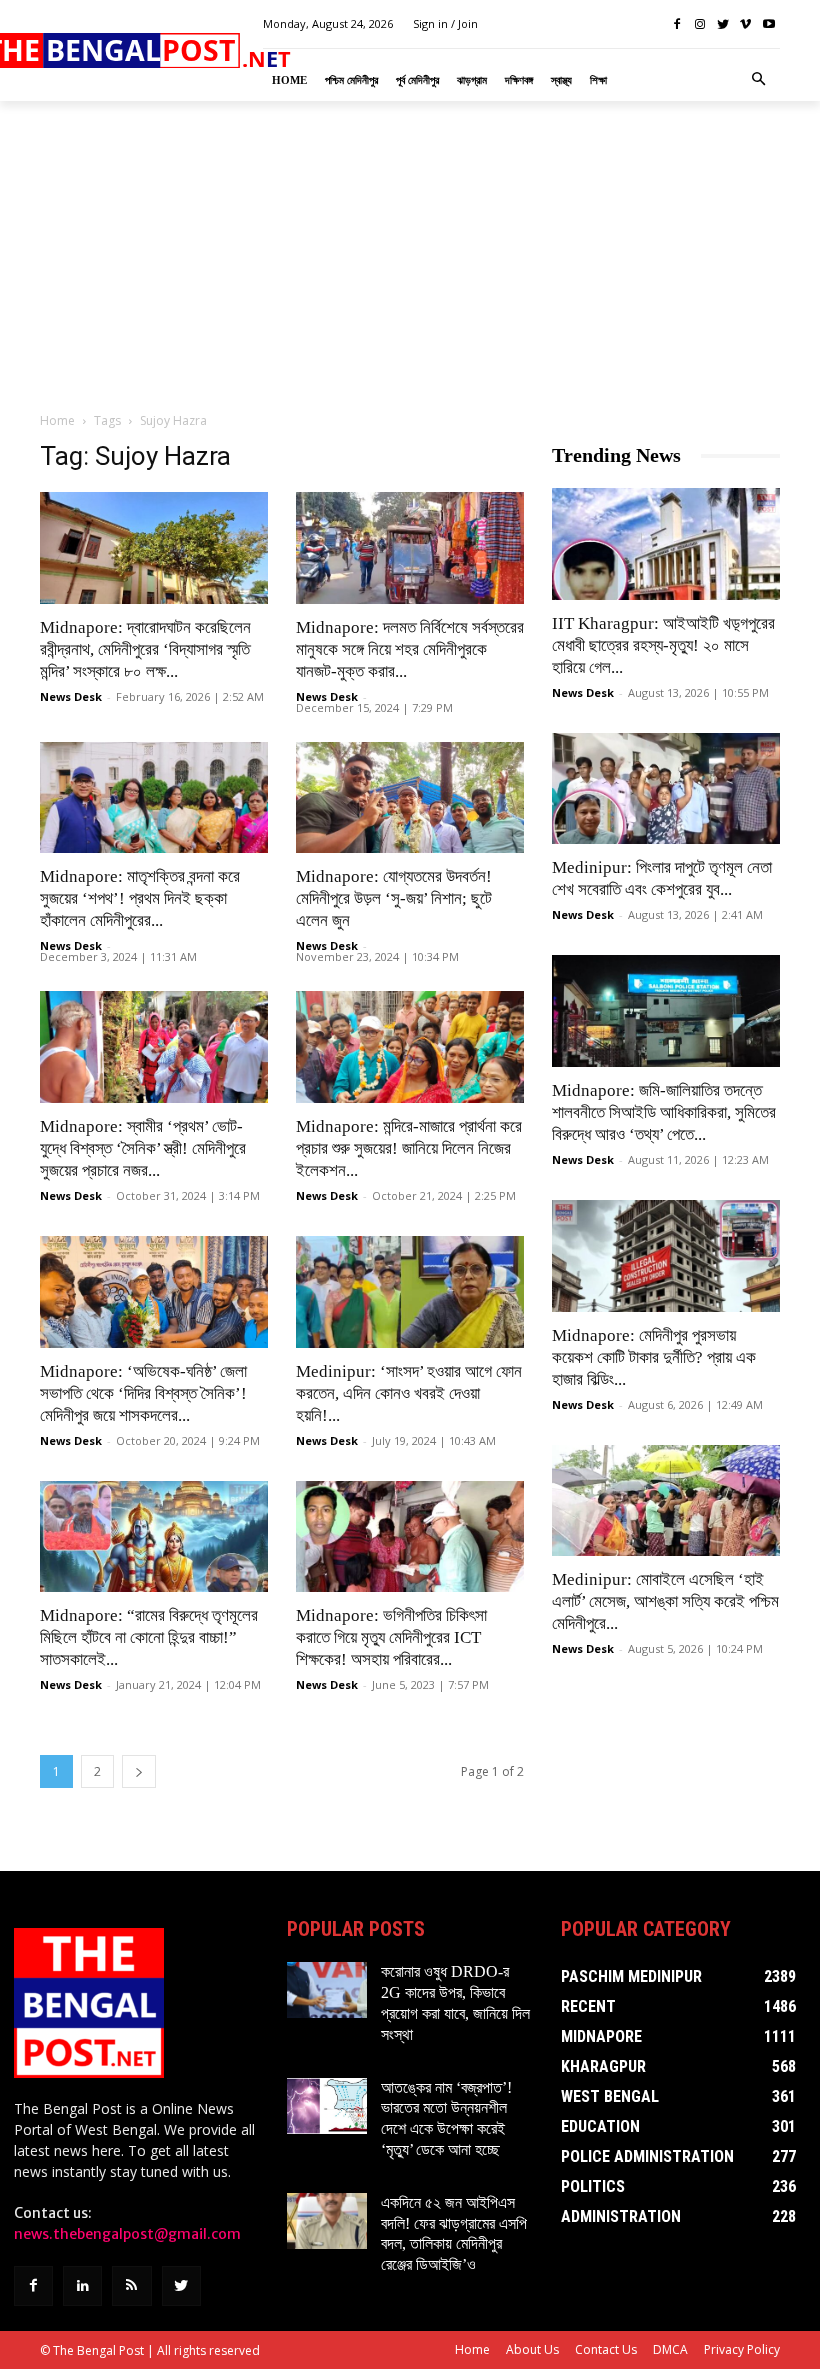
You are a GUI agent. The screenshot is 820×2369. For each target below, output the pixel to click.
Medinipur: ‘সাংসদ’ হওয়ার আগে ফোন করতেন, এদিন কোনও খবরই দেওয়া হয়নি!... (409, 1393)
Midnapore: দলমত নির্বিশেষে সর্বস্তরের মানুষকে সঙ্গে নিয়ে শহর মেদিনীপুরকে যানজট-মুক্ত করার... (410, 649)
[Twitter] (723, 24)
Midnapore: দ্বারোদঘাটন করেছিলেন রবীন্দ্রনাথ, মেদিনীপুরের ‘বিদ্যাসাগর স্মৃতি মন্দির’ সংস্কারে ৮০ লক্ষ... (145, 649)
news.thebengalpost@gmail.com (127, 2234)
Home (57, 420)
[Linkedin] (82, 2285)
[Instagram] (700, 24)
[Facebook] (677, 24)
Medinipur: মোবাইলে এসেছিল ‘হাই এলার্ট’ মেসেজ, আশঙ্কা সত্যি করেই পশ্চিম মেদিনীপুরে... (665, 1601)
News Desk (71, 696)
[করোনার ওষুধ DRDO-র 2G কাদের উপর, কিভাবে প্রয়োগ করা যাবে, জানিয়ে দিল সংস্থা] (327, 1990)
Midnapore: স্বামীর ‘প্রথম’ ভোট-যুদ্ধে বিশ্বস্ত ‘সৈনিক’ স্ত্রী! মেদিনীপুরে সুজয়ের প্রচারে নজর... (143, 1148)
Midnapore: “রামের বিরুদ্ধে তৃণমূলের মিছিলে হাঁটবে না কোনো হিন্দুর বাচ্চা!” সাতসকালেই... (149, 1637)
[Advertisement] (410, 255)
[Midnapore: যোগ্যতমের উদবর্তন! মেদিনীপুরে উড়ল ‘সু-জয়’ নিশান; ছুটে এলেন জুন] (410, 798)
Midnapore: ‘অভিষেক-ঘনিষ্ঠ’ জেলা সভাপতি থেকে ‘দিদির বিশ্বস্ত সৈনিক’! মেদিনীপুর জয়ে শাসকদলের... (143, 1393)
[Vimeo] (745, 24)
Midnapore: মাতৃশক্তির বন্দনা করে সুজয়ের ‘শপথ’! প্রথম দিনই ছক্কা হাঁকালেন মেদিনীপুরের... (140, 898)
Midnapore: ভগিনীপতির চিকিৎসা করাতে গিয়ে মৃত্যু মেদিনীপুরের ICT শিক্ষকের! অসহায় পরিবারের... (391, 1637)
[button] (759, 80)
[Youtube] (768, 24)
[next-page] (139, 1771)
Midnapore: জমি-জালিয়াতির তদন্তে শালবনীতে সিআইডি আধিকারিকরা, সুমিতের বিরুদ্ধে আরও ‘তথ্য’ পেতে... (664, 1112)
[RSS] (131, 2285)
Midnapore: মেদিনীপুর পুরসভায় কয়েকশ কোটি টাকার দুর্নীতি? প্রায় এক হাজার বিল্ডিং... (654, 1357)
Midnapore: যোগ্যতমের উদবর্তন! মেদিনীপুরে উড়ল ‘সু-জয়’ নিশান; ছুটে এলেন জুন (394, 898)
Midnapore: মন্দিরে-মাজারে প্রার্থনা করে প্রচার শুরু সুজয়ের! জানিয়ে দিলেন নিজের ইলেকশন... (409, 1148)
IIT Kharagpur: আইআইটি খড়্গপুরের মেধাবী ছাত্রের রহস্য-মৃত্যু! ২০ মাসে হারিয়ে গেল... (663, 645)
